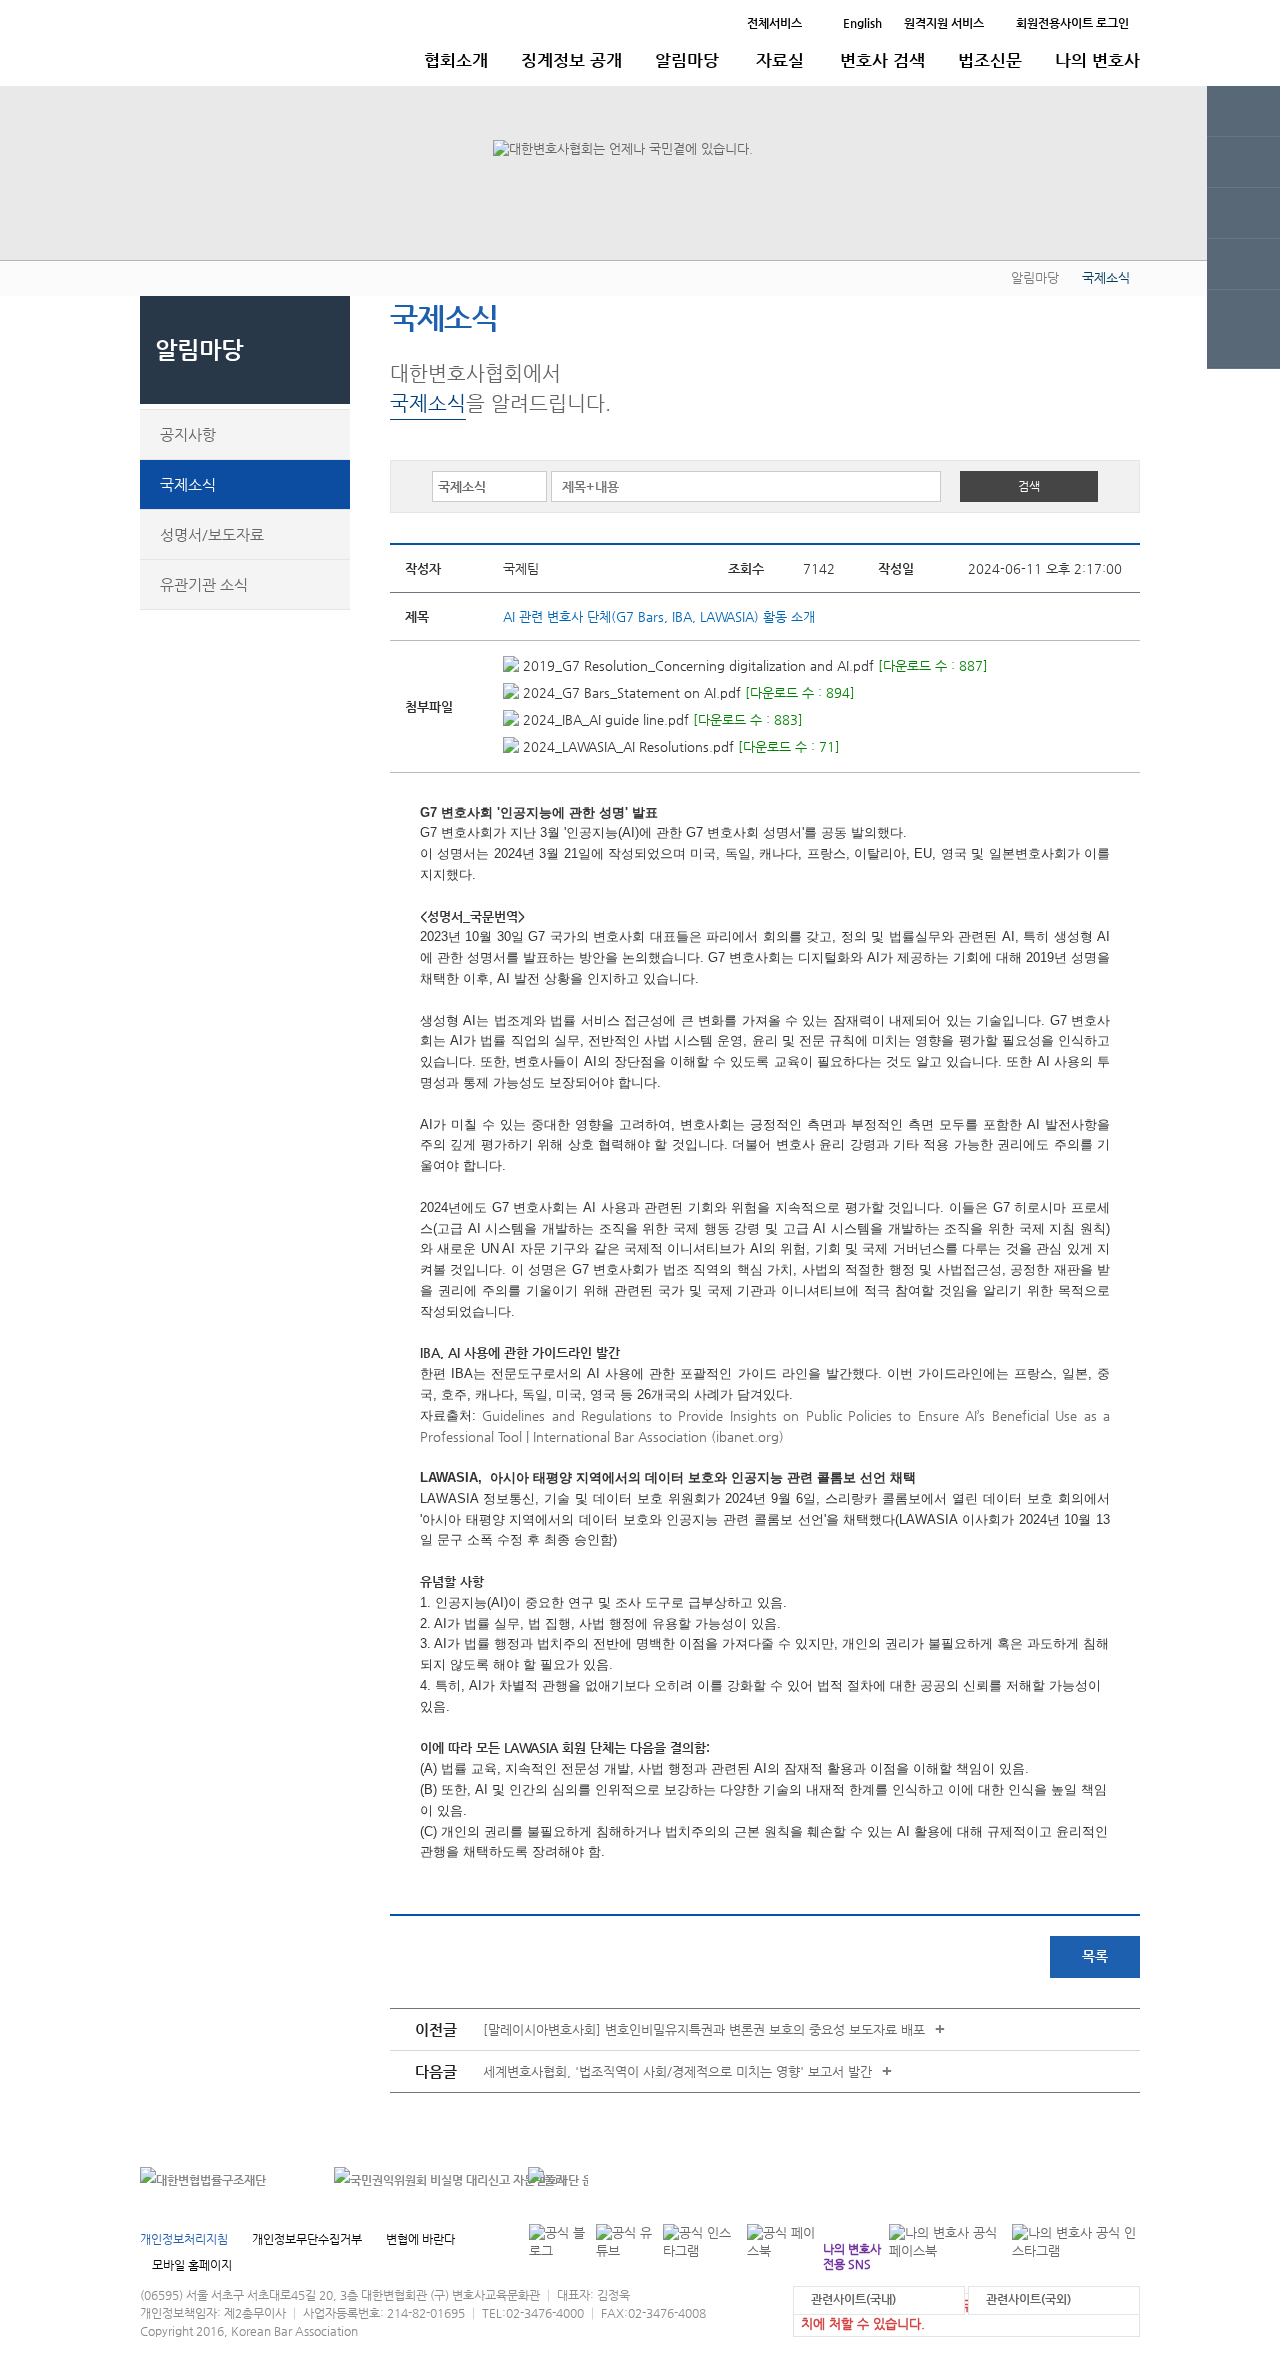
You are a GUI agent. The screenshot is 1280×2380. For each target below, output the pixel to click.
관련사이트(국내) (853, 2299)
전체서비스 (774, 23)
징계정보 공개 (571, 60)
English (862, 23)
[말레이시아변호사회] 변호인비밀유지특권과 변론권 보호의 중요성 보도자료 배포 (704, 2029)
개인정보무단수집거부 (307, 2239)
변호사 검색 (882, 60)
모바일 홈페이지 (192, 2265)
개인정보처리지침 (184, 2239)
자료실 (780, 60)
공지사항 (188, 434)
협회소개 (456, 60)
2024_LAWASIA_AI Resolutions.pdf (626, 746)
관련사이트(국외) (1028, 2299)
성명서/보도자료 (212, 534)
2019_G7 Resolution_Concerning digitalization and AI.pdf (696, 665)
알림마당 (687, 60)
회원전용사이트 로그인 (1072, 23)
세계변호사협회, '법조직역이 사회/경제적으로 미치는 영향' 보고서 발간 (677, 2071)
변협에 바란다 (420, 2239)
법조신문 (990, 60)
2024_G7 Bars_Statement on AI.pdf (630, 692)
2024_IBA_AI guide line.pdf (604, 719)
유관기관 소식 (204, 584)
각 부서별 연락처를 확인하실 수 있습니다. (1003, 2179)
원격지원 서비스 (944, 23)
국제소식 (188, 484)
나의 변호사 (1097, 60)
